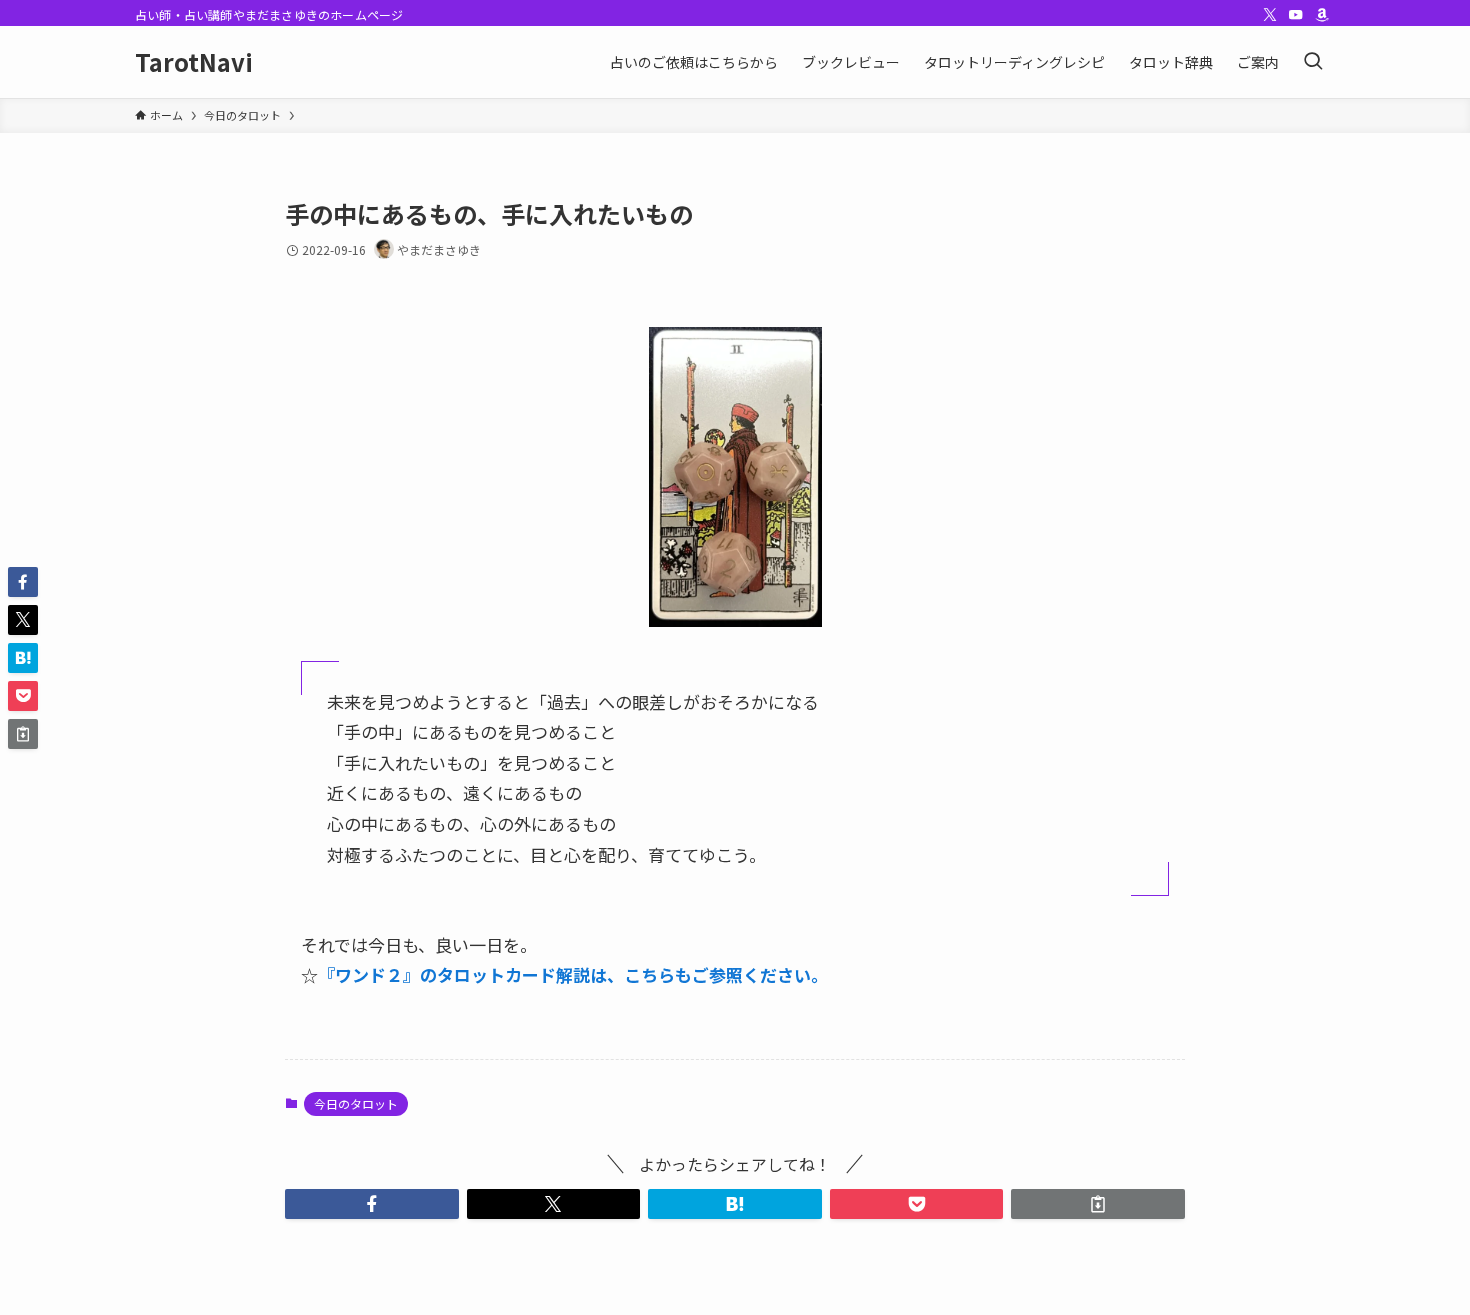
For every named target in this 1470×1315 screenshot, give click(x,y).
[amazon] (1322, 15)
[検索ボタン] (1313, 62)
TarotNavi (194, 62)
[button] (372, 1204)
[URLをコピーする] (1098, 1204)
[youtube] (1296, 15)
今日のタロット (356, 1103)
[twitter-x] (1270, 15)
